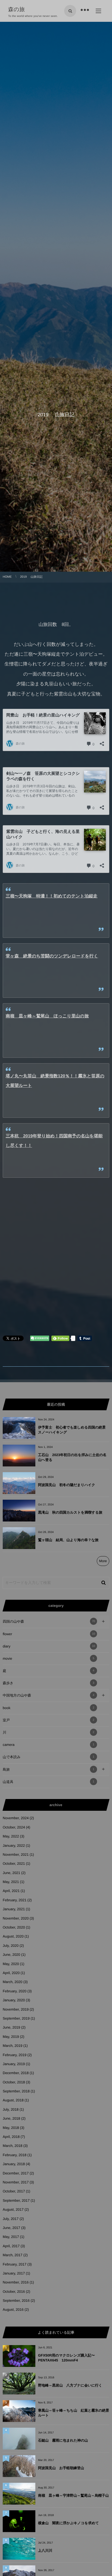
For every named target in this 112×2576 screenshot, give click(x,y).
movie (49, 1658)
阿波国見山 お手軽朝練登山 (61, 2468)
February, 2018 (15, 2155)
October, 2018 (14, 2082)
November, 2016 (16, 2282)
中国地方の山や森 (49, 1695)
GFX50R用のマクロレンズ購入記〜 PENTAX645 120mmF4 (66, 2358)
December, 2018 (16, 2073)
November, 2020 (16, 1918)
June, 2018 (11, 2118)
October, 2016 (14, 2292)
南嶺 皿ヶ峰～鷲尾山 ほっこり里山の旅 (47, 1016)
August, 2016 (13, 2310)
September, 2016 (16, 2301)
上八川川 (45, 2551)
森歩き (49, 1683)
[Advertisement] (56, 1265)
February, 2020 (15, 1991)
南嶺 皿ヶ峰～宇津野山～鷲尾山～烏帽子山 (73, 2495)
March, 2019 (13, 2046)
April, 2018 (11, 2137)
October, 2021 (14, 1864)
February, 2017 (15, 2264)
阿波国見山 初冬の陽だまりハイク (67, 1485)
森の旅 (19, 10)
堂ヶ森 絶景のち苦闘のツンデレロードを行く (52, 956)
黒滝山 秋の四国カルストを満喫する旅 (70, 1512)
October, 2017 (14, 2191)
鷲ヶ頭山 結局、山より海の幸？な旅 (68, 1540)
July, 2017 (11, 2219)
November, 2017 (16, 2182)
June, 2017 (11, 2228)
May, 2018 (11, 2128)
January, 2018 (14, 2164)
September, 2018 (16, 2091)
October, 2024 (14, 1827)
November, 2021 (16, 1855)
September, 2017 (16, 2200)
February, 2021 (15, 1900)
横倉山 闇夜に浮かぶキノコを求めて (69, 2523)
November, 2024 (16, 1818)
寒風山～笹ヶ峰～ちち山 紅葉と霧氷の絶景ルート (74, 2413)
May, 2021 (11, 1882)
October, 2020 (14, 1927)
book (49, 1708)
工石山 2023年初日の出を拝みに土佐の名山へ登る (72, 1457)
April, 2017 (11, 2246)
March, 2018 (13, 2146)
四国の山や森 (49, 1621)
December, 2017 (16, 2173)
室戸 (49, 1720)
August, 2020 (13, 1936)
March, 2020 (13, 1982)
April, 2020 (11, 1973)
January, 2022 (14, 1846)
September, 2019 (16, 2018)
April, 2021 (11, 1891)
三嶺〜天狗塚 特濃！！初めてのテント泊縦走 (52, 896)
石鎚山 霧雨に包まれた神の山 (63, 2440)
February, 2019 (15, 2055)
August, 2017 (13, 2209)
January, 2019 (14, 2064)
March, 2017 (13, 2255)
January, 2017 (14, 2273)
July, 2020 (11, 1946)
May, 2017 (11, 2237)
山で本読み (49, 1757)
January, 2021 (14, 1909)
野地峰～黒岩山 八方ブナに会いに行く (70, 2385)
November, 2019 (16, 2009)
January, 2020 (14, 2000)
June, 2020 (11, 1955)
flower (49, 1634)
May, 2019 (11, 2037)
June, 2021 (11, 1873)
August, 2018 (13, 2100)
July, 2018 (11, 2109)
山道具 (49, 1782)
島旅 (49, 1769)
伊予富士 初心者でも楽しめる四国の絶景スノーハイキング (72, 1430)
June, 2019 (11, 2027)
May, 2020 (11, 1964)
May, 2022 (11, 1836)
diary (49, 1646)
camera (49, 1745)
